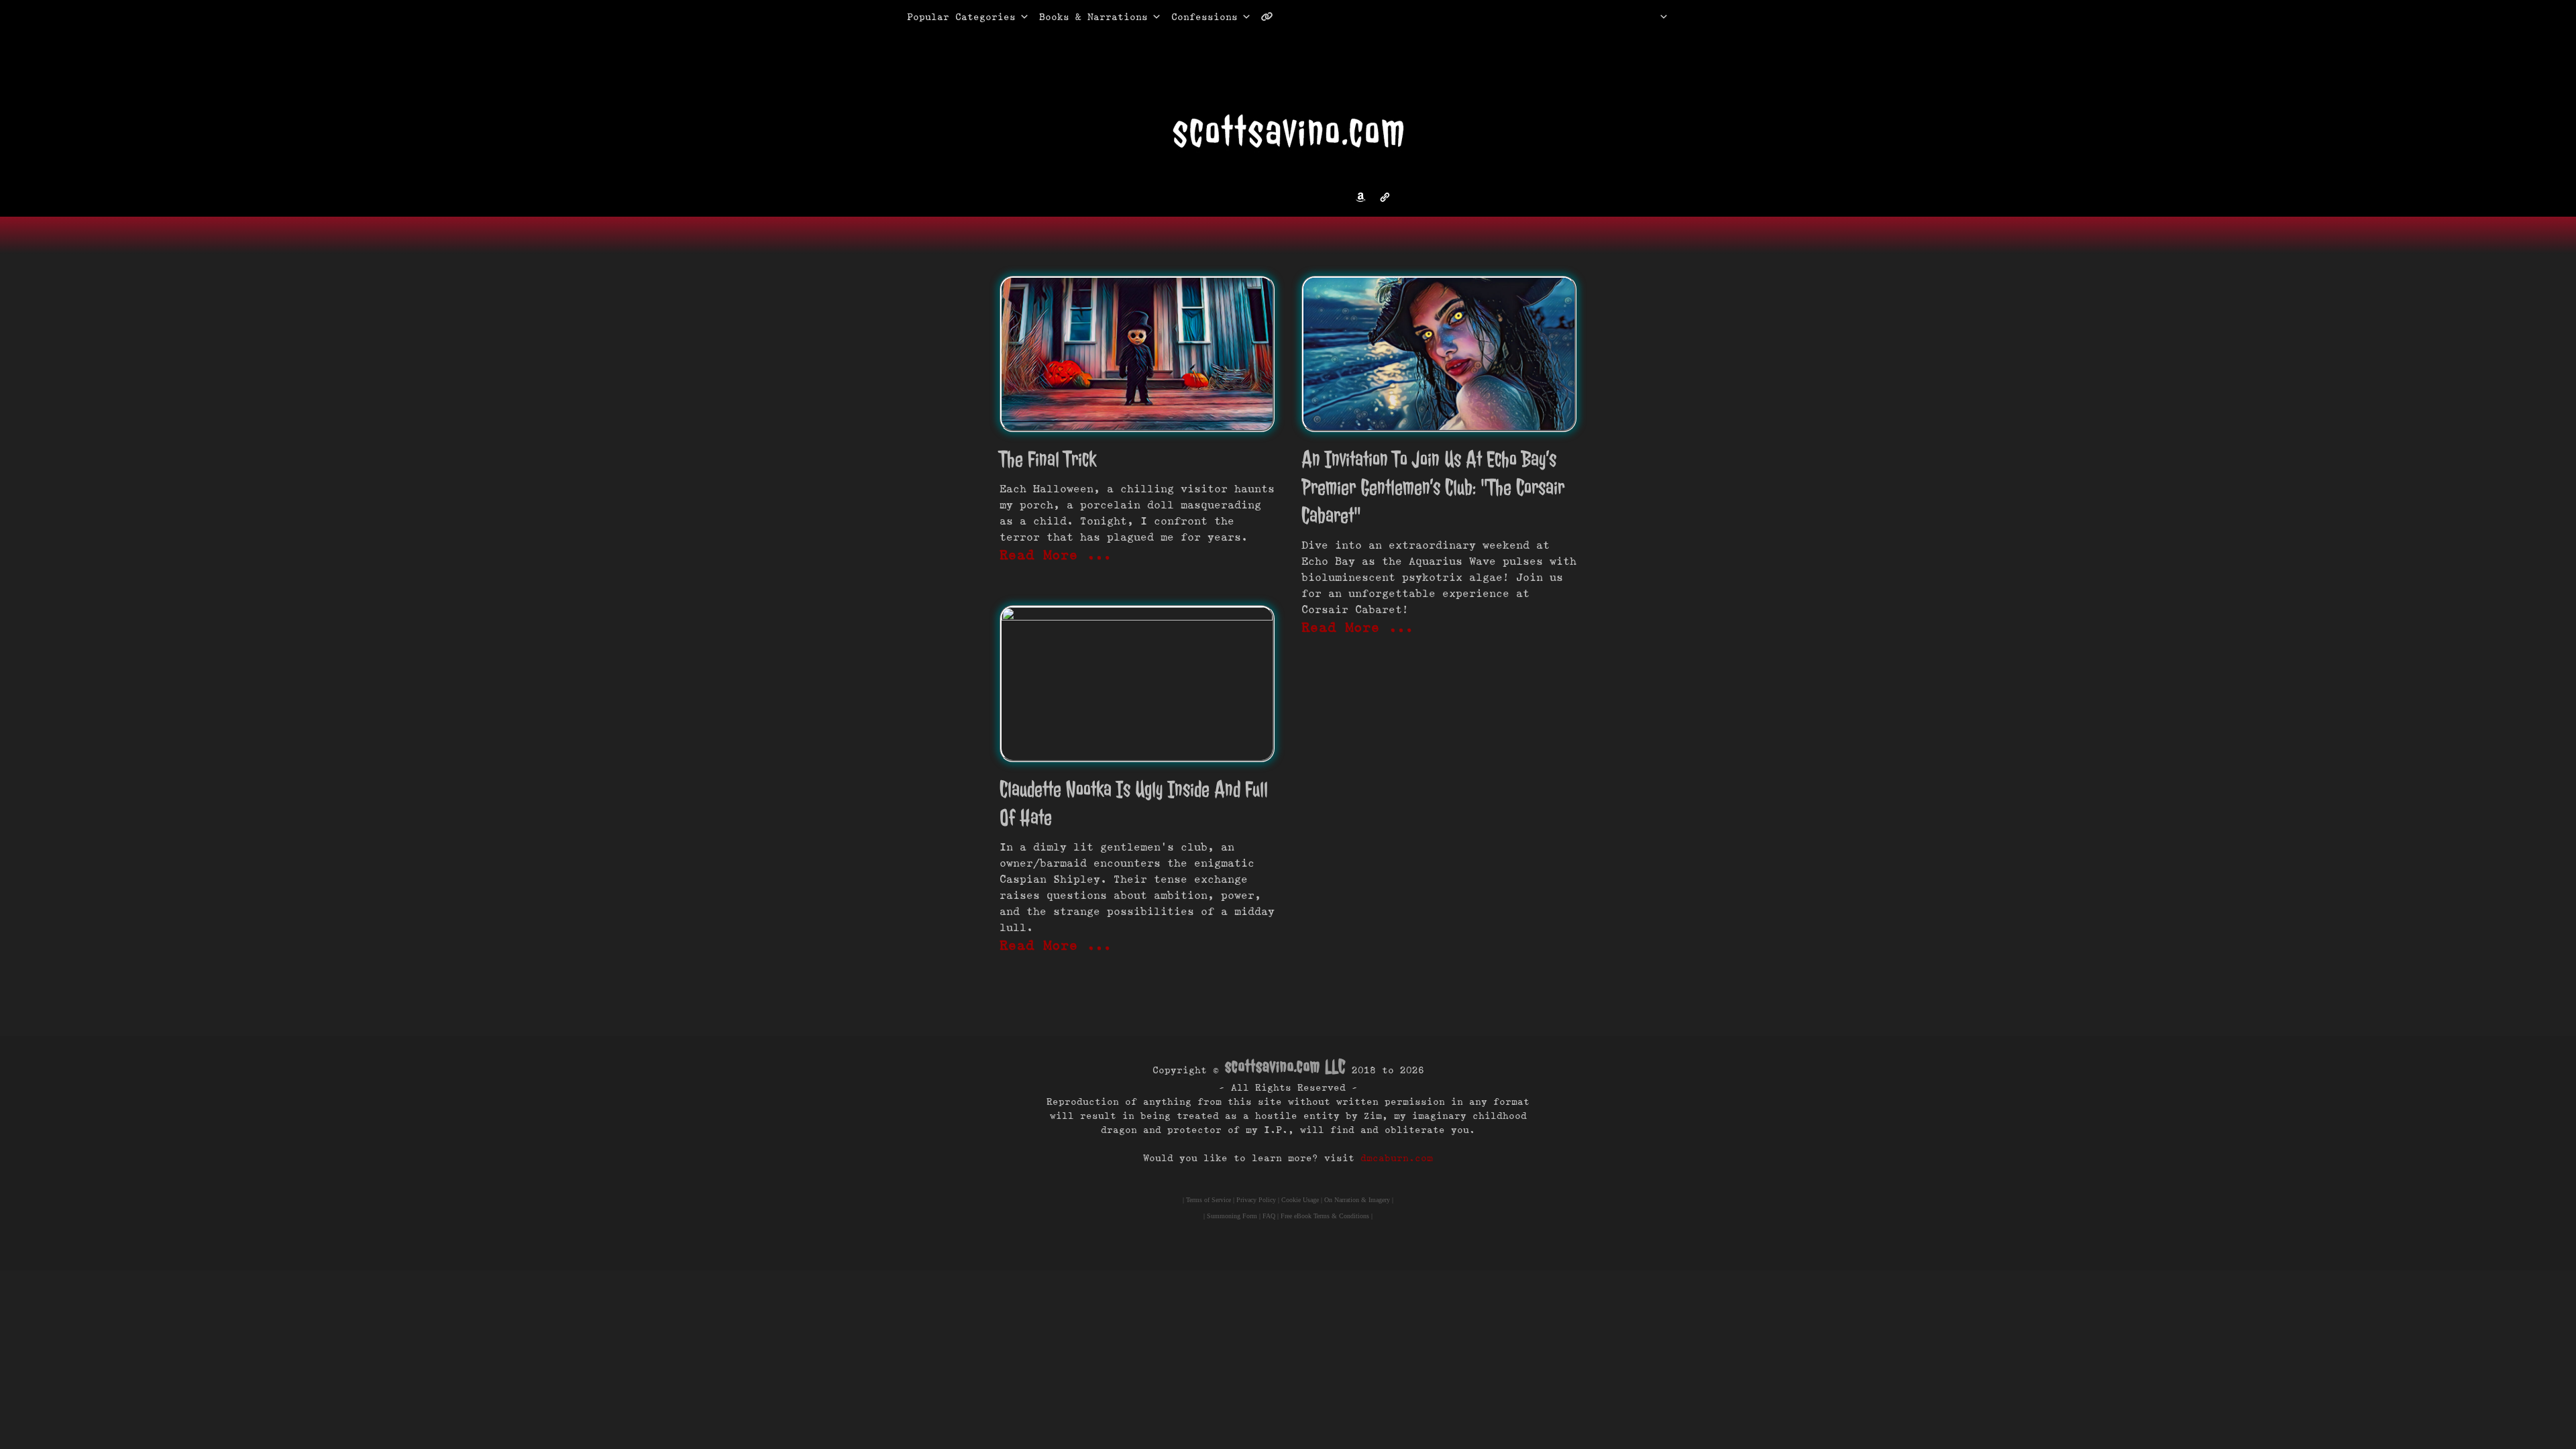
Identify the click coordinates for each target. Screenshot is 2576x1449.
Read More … (1056, 555)
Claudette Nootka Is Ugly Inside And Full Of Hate (1134, 803)
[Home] (1647, 17)
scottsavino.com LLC (1285, 1066)
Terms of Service (1209, 1200)
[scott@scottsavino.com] (1321, 17)
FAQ (1269, 1216)
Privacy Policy (1256, 1200)
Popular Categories (947, 17)
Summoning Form (1232, 1216)
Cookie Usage (1300, 1200)
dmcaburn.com (1397, 1158)
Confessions (1204, 17)
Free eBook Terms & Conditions (1325, 1216)
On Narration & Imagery (1357, 1200)
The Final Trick (1048, 459)
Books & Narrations (1093, 17)
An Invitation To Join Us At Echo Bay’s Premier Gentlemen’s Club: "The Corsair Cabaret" (1433, 487)
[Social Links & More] (1272, 17)
